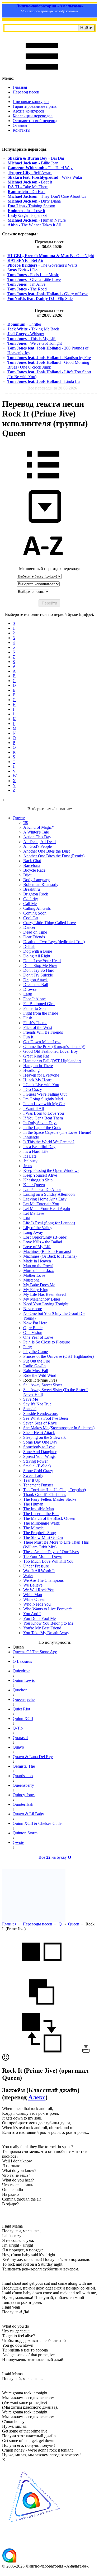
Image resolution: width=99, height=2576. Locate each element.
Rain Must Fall (36, 1371)
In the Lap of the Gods (42, 1128)
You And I (32, 1614)
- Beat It (30, 182)
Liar (27, 1218)
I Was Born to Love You (44, 1113)
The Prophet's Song (40, 1533)
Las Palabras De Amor (42, 1190)
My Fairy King (36, 1290)
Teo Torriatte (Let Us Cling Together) (55, 1490)
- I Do (22, 270)
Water (28, 1576)
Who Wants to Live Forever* (48, 1609)
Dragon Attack (36, 980)
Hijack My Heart (37, 1080)
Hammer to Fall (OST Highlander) (52, 1061)
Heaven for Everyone (41, 1075)
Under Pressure (36, 1566)
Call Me (30, 904)
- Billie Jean (33, 163)
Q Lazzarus (22, 1661)
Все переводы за (52, 388)
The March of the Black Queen (49, 1518)
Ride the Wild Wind (40, 1375)
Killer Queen (34, 1185)
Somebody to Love (39, 1447)
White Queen (34, 1599)
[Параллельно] (42, 1970)
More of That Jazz (38, 1271)
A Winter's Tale (36, 832)
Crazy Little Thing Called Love (49, 923)
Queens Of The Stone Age (35, 1652)
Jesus (28, 1166)
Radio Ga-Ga (34, 1366)
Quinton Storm (25, 1833)
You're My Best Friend (42, 1628)
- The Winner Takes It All (34, 225)
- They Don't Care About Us (47, 196)
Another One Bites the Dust (46, 851)
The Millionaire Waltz (41, 1523)
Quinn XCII (23, 1719)
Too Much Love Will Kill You (48, 1561)
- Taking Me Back (33, 329)
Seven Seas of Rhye (40, 1423)
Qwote (18, 1842)
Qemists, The (24, 1766)
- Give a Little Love (34, 279)
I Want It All (34, 1108)
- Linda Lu (44, 381)
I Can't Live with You (41, 1085)
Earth (28, 994)
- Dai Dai (36, 158)
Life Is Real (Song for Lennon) (49, 1223)
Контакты (22, 130)
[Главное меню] (42, 73)
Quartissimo (23, 1776)
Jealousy (30, 1161)
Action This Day (37, 837)
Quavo (18, 1747)
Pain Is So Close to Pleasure (47, 1342)
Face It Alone (34, 999)
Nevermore (33, 1309)
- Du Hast (27, 192)
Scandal (30, 1409)
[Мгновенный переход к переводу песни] (43, 523)
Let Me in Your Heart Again (47, 1209)
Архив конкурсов (29, 111)
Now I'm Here (35, 1323)
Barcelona (32, 865)
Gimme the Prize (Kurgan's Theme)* (54, 1047)
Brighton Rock (36, 894)
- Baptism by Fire (49, 358)
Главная (20, 87)
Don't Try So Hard (39, 970)
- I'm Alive (26, 284)
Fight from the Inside (41, 1013)
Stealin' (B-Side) (37, 1466)
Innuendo (31, 1137)
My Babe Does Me (39, 1285)
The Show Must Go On (43, 1537)
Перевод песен (26, 92)
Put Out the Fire (37, 1361)
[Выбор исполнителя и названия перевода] (43, 482)
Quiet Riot (21, 1709)
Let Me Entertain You (41, 1204)
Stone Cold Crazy (38, 1471)
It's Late (30, 1156)
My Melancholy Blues (42, 1299)
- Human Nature (37, 220)
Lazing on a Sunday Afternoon (49, 1194)
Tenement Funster (38, 1485)
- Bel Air (25, 260)
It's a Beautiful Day (39, 1147)
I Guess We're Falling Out (45, 1094)
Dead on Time (35, 932)
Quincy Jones (24, 1795)
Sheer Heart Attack (39, 1433)
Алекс (37, 2097)
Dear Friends (34, 937)
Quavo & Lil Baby (28, 1814)
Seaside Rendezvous (40, 1414)
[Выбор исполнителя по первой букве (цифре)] (43, 564)
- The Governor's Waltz (42, 265)
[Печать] (86, 2051)
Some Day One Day (40, 1442)
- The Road (27, 289)
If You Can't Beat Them (43, 1118)
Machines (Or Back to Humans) (50, 1256)
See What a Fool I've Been (46, 1418)
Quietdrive (22, 1671)
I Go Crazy (33, 1089)
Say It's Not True (37, 1404)
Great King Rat (36, 1056)
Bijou (28, 875)
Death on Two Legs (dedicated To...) (54, 942)
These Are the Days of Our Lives (51, 1552)
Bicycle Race (34, 870)
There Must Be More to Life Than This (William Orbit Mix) (56, 1545)
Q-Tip (18, 1728)
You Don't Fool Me (39, 1618)
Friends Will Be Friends (43, 1032)
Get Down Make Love (42, 1042)
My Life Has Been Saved (44, 1294)
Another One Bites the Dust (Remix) (54, 856)
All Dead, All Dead (39, 842)
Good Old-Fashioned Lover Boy (51, 1051)
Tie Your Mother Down (43, 1556)
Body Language (37, 880)
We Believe (33, 1585)
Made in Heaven (37, 1261)
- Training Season (31, 206)
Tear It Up (32, 1480)
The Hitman (33, 1504)
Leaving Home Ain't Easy (45, 1199)
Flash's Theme (35, 1023)
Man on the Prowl (38, 1266)
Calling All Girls (37, 908)
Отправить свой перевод (35, 121)
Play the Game (36, 1352)
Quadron (20, 1690)
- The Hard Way (40, 168)
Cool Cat (31, 918)
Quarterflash (23, 1804)
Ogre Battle (33, 1328)
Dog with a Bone (38, 951)
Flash (28, 1018)
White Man (33, 1595)
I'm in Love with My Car (44, 1104)
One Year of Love (38, 1337)
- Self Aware (30, 173)
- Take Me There (28, 187)
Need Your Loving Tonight (46, 1304)
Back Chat (32, 861)
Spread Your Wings (39, 1456)
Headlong (31, 1070)
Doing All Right (37, 956)
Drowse (30, 989)
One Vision (33, 1332)
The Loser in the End (41, 1514)
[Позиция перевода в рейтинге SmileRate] (6, 2059)
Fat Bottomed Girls (39, 1004)
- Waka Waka (45, 177)
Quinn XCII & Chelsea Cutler (38, 1823)
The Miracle (33, 1528)
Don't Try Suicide (38, 975)
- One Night (51, 256)
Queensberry (23, 1785)
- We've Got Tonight (35, 343)
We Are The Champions (43, 1580)
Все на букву (55, 1857)
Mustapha (31, 1280)
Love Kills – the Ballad (43, 1242)
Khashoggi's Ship (38, 1180)
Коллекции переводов (33, 116)
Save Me (31, 1399)
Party (28, 1347)
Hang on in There (38, 1066)
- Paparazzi (27, 215)
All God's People (37, 846)
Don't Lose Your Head (42, 961)
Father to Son (34, 1008)
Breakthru (32, 889)
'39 (26, 823)
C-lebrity (31, 899)
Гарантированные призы (35, 106)
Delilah (29, 946)
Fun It (28, 1037)
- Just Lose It (26, 211)
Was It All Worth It (39, 1571)
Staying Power (36, 1461)
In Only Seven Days (40, 1123)
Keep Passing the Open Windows (51, 1170)
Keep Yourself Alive (40, 1175)
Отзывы (20, 125)
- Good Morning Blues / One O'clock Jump (48, 365)
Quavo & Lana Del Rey (33, 1757)
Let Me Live (34, 1213)
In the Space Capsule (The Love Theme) (57, 1132)
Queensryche (24, 1699)
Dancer (29, 927)
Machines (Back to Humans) (47, 1251)
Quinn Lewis (24, 1680)
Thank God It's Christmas (45, 1495)
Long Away (33, 1232)
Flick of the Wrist (38, 1027)
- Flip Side (40, 299)
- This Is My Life (32, 339)
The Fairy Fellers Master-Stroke (50, 1499)
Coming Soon (35, 913)
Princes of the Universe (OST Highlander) (58, 1356)
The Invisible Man (39, 1509)
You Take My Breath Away (46, 1633)
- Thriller (24, 324)
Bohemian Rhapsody (41, 884)
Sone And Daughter (40, 1452)
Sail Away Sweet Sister (43, 1385)
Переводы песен (37, 1924)
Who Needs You (37, 1604)
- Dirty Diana (34, 201)
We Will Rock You (39, 1590)
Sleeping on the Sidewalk (44, 1437)
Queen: (19, 818)
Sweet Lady (33, 1475)
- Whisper (26, 334)
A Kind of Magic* (39, 827)
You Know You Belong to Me (48, 1623)
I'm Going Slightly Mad (43, 1099)
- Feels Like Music (33, 275)
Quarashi (20, 1738)
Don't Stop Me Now (40, 966)
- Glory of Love (48, 294)
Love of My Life (37, 1247)
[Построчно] (42, 2010)
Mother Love (34, 1275)
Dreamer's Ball (36, 985)
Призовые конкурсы (31, 102)
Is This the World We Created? (49, 1142)
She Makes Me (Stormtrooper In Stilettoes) (59, 1428)
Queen (74, 1924)
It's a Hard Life (36, 1151)
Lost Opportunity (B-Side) (45, 1237)
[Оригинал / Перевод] (42, 2051)
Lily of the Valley (38, 1228)
